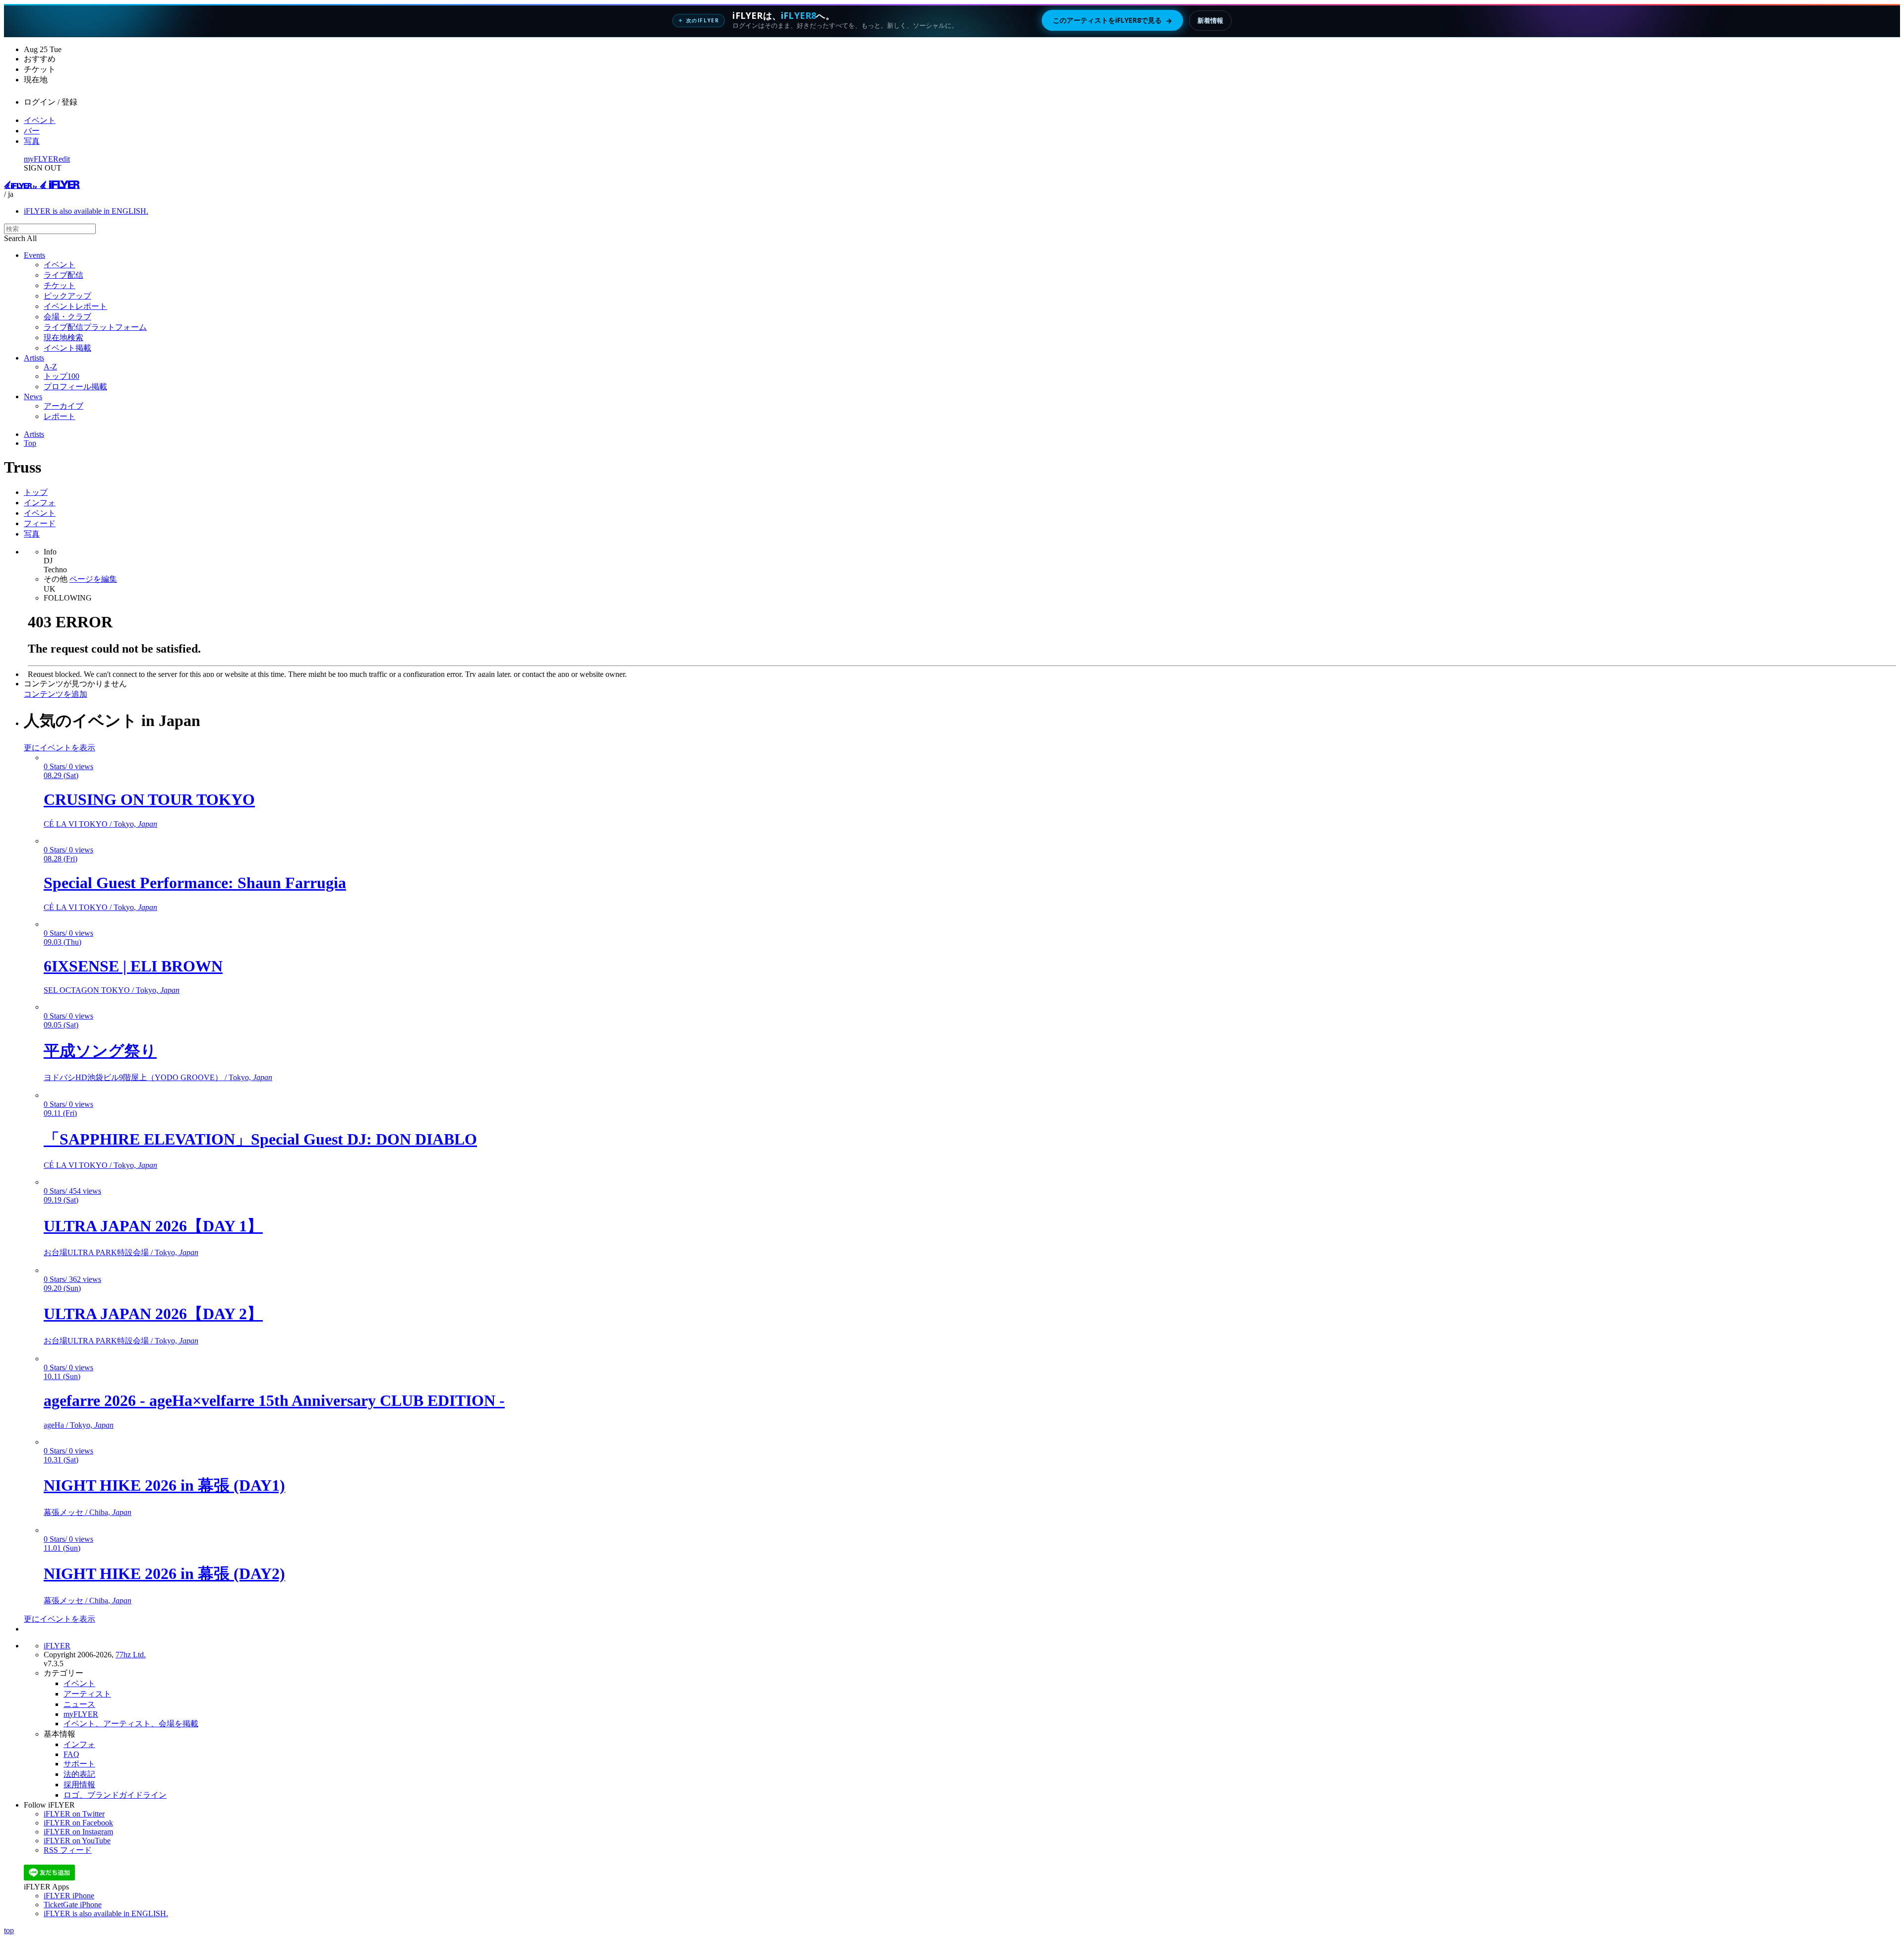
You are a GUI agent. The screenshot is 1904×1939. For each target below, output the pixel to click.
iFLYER (57, 1646)
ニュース (79, 1704)
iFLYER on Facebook (78, 1823)
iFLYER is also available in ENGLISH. (86, 211)
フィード (40, 523)
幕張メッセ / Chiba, (88, 1512)
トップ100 (61, 376)
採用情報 (79, 1785)
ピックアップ (67, 296)
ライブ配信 (63, 275)
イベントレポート (75, 306)
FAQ (71, 1754)
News (33, 396)
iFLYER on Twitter (74, 1814)
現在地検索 (63, 337)
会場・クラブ (67, 317)
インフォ (40, 503)
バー (32, 131)
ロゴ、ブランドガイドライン (115, 1795)
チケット (59, 285)
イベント (40, 120)
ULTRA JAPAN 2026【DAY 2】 (153, 1314)
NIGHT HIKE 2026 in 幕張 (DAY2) (164, 1574)
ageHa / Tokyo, (79, 1425)
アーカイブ (63, 406)
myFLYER (41, 159)
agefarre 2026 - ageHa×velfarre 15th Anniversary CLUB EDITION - (274, 1400)
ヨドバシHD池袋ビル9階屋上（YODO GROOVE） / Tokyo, (158, 1077)
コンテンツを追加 (56, 694)
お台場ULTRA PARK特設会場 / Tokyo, (121, 1252)
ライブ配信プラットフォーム (95, 327)
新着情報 (1210, 20)
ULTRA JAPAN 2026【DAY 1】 (153, 1226)
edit (64, 159)
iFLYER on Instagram (78, 1832)
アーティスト (87, 1694)
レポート (59, 416)
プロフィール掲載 (75, 387)
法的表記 (79, 1774)
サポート (79, 1764)
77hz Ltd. (131, 1655)
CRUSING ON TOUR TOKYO (149, 799)
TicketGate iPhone (73, 1905)
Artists (34, 358)
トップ (36, 492)
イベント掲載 (67, 348)
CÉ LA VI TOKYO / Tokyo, (100, 824)
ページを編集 (93, 579)
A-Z (50, 367)
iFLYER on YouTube (77, 1841)
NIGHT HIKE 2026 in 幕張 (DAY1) (164, 1485)
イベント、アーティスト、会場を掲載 (131, 1724)
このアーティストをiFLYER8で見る (1112, 20)
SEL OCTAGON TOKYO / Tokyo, (112, 990)
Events (34, 255)
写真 (32, 141)
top (9, 1930)
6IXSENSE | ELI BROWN (133, 966)
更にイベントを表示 (59, 748)
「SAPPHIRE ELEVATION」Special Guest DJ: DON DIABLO (260, 1139)
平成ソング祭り (100, 1051)
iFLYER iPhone (69, 1896)
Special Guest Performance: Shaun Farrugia (195, 883)
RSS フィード (68, 1850)
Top (30, 443)
